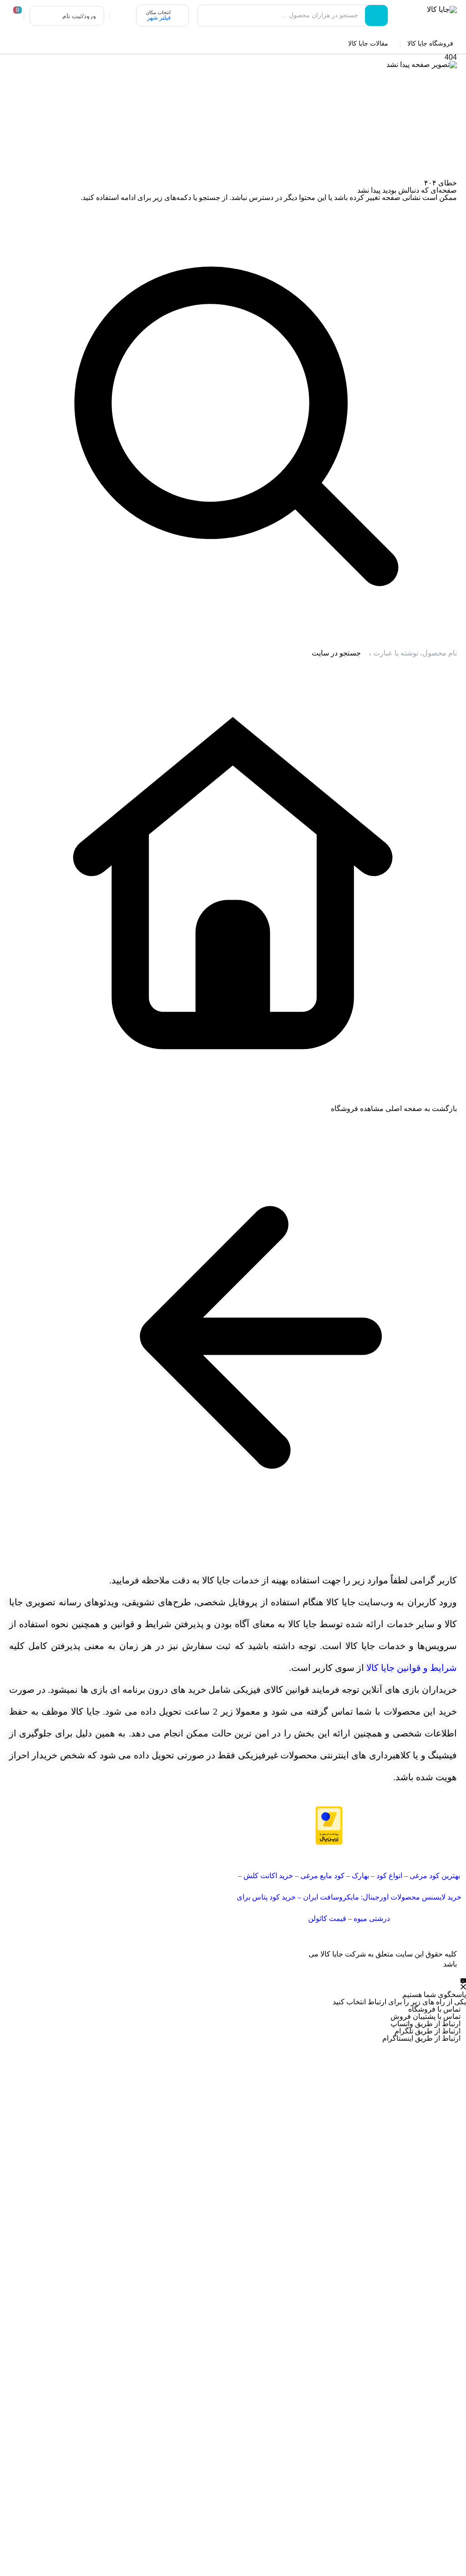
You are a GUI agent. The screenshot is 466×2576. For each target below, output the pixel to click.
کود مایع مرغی (322, 1876)
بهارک (360, 1876)
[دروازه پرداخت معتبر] (290, 1826)
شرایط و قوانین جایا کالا (412, 1668)
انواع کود (389, 1876)
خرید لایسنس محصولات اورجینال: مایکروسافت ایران (382, 1897)
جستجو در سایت (336, 653)
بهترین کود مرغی (435, 1876)
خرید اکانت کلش (268, 1876)
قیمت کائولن (327, 1918)
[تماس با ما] (463, 1984)
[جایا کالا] (426, 17)
